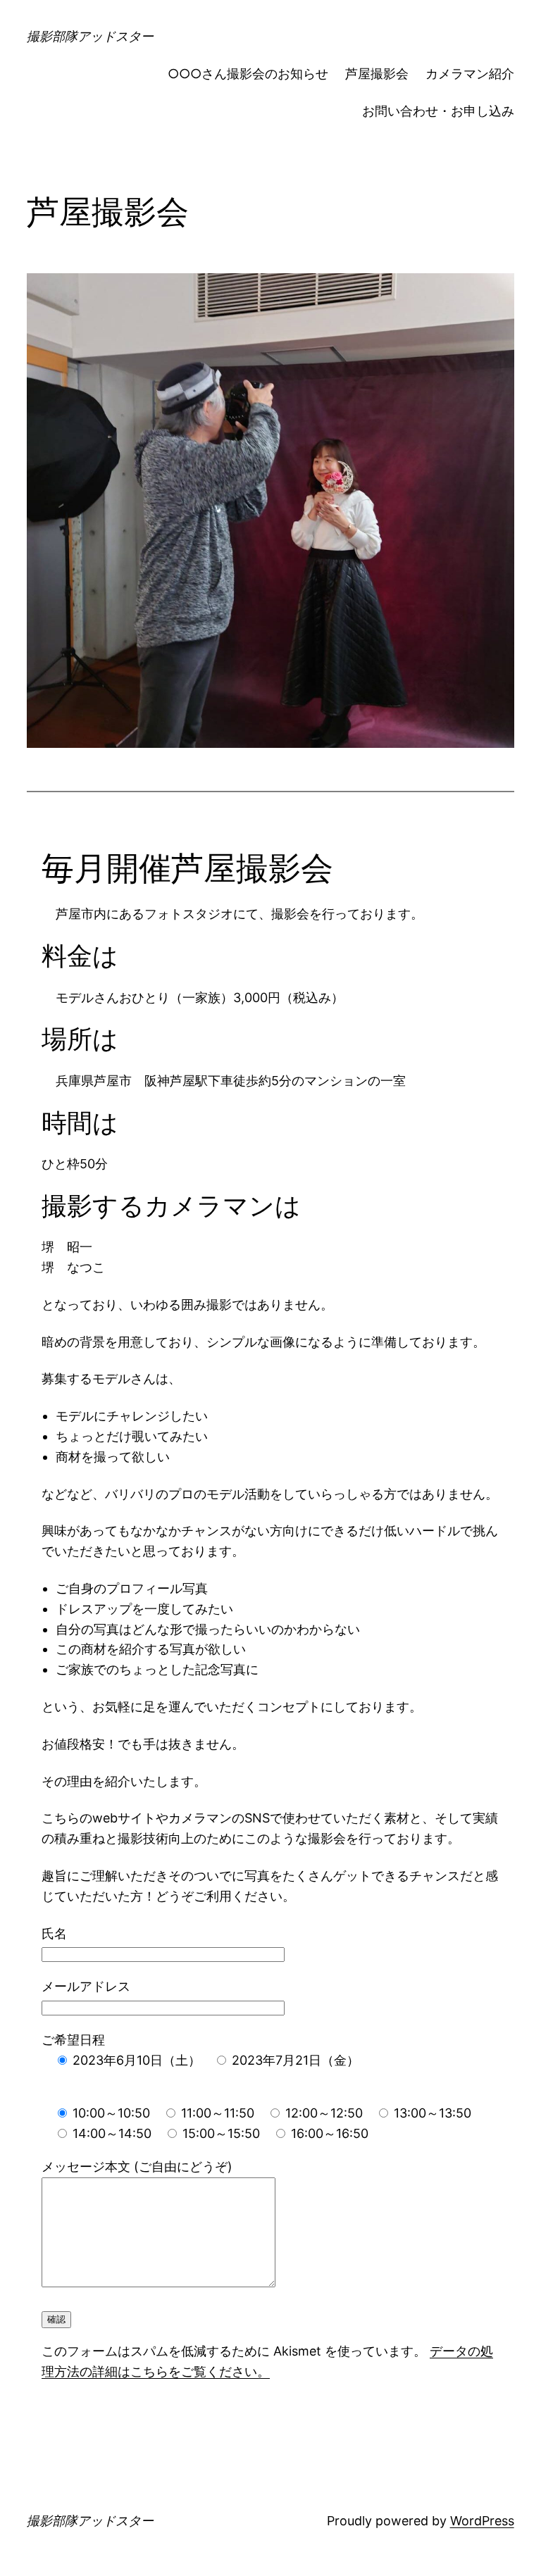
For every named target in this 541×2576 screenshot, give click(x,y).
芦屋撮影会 (377, 74)
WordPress (482, 2521)
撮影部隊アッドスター (90, 36)
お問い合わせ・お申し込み (438, 111)
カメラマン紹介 (470, 74)
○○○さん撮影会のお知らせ (248, 74)
